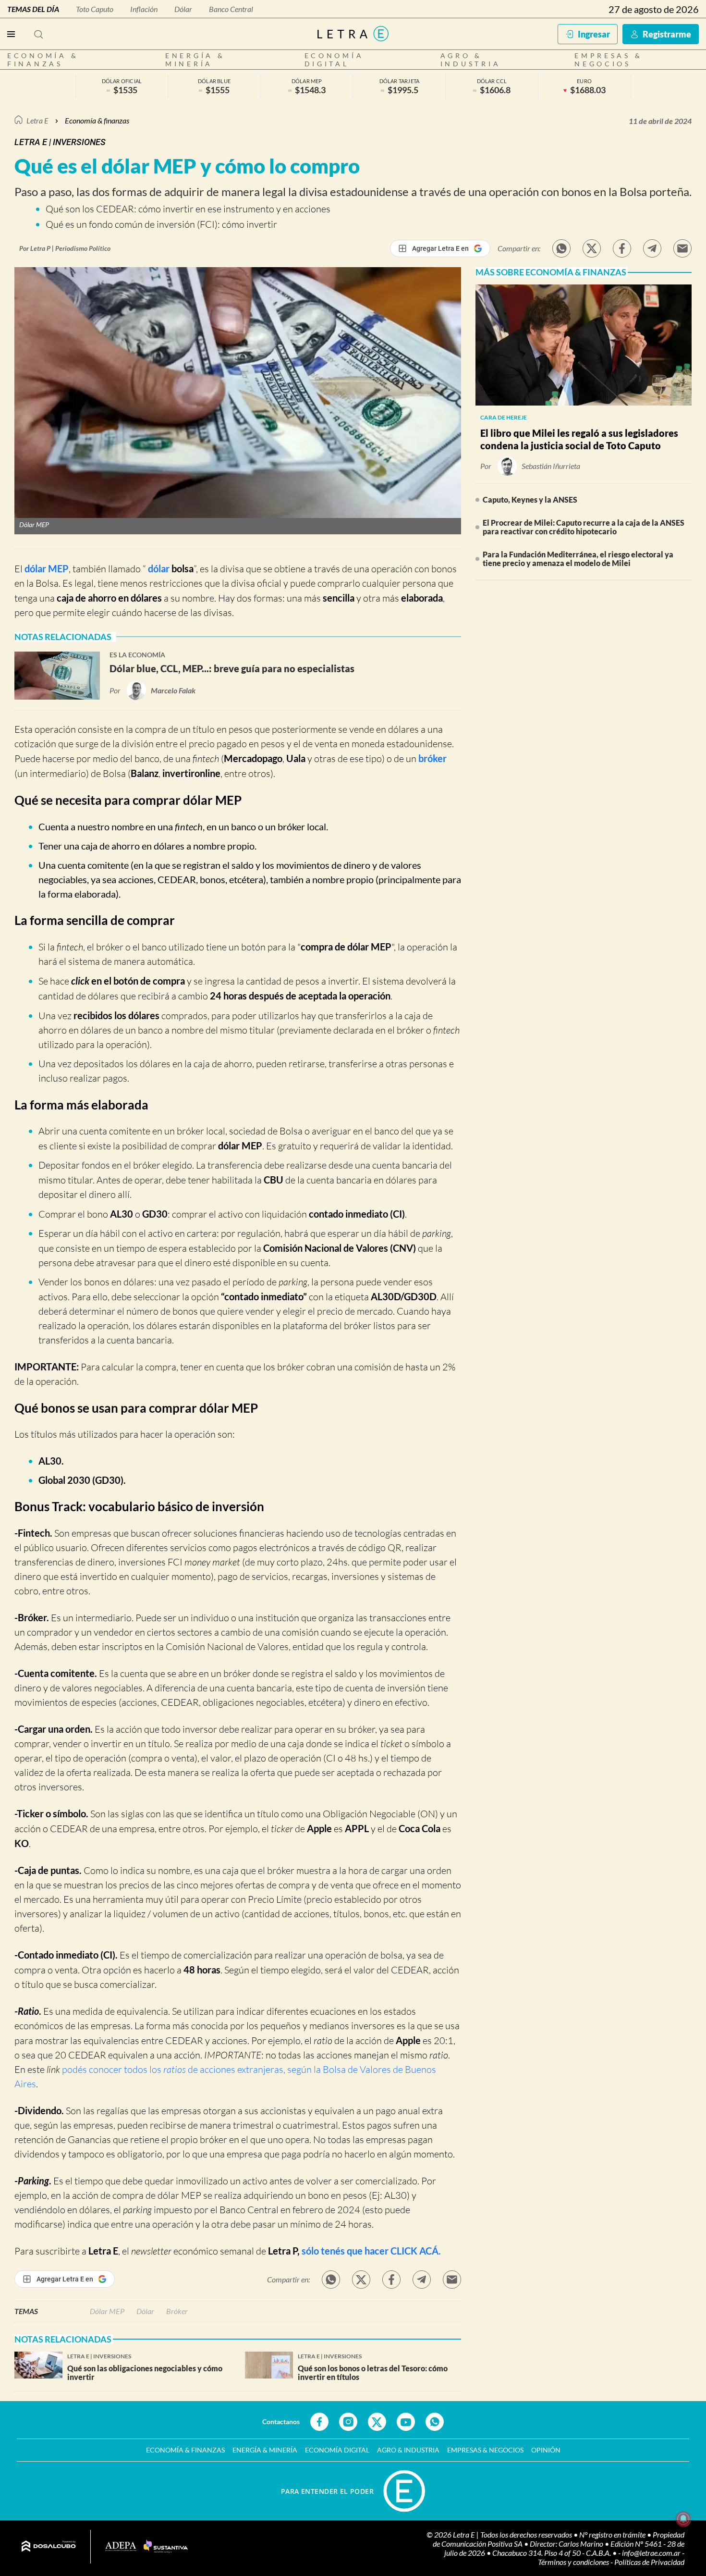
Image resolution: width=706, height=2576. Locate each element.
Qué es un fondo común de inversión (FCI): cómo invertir (161, 224)
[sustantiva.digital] (166, 2547)
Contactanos (281, 2422)
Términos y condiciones (574, 2562)
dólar (158, 568)
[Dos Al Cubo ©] (49, 2547)
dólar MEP (47, 568)
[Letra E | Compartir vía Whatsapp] (561, 248)
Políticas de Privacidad (649, 2562)
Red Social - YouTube (406, 2422)
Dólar (183, 9)
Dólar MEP (107, 2311)
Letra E (37, 120)
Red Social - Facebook (319, 2422)
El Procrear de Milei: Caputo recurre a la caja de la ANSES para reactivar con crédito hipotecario (584, 527)
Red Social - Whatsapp (435, 2422)
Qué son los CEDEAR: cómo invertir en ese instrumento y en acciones (188, 209)
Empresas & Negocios (608, 60)
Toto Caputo (95, 9)
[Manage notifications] (683, 2519)
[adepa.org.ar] (121, 2547)
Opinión (546, 2450)
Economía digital (334, 60)
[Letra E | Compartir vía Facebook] (622, 248)
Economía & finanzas (43, 60)
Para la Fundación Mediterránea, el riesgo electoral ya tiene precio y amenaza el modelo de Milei (578, 559)
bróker (432, 758)
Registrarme (667, 34)
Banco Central (231, 9)
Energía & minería (195, 60)
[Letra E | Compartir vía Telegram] (652, 248)
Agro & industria (471, 60)
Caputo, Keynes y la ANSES (530, 499)
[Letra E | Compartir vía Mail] (682, 248)
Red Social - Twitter (377, 2422)
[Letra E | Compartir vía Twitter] (592, 248)
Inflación (144, 9)
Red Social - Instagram (348, 2422)
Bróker (177, 2311)
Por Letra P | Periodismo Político (65, 248)
